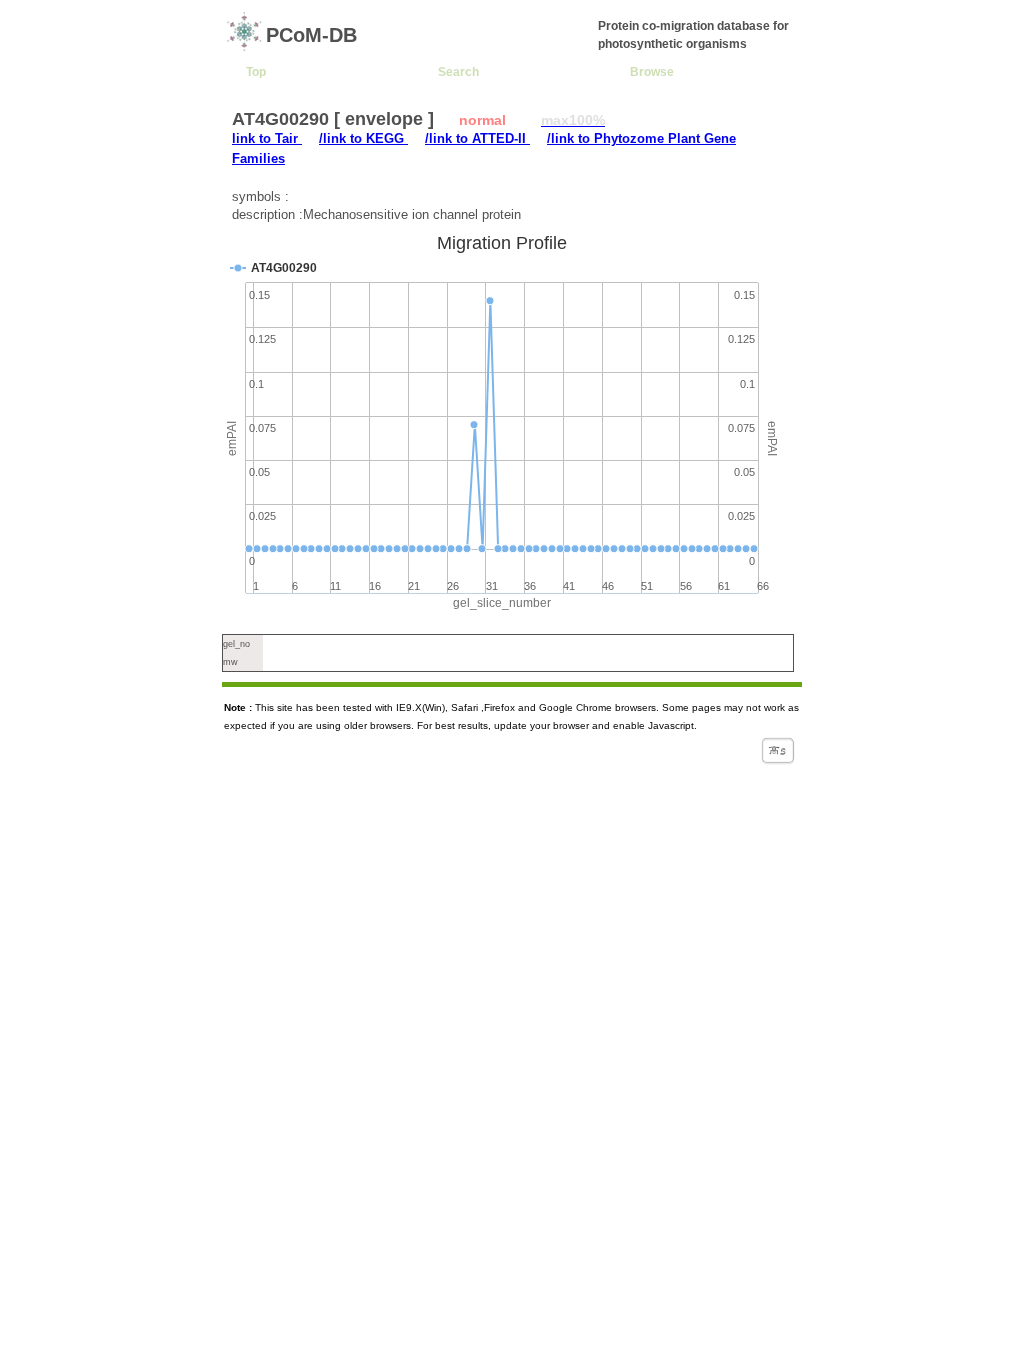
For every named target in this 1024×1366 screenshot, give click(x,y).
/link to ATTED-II (477, 138)
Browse (652, 71)
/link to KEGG (363, 138)
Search (458, 71)
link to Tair (267, 138)
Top (256, 71)
